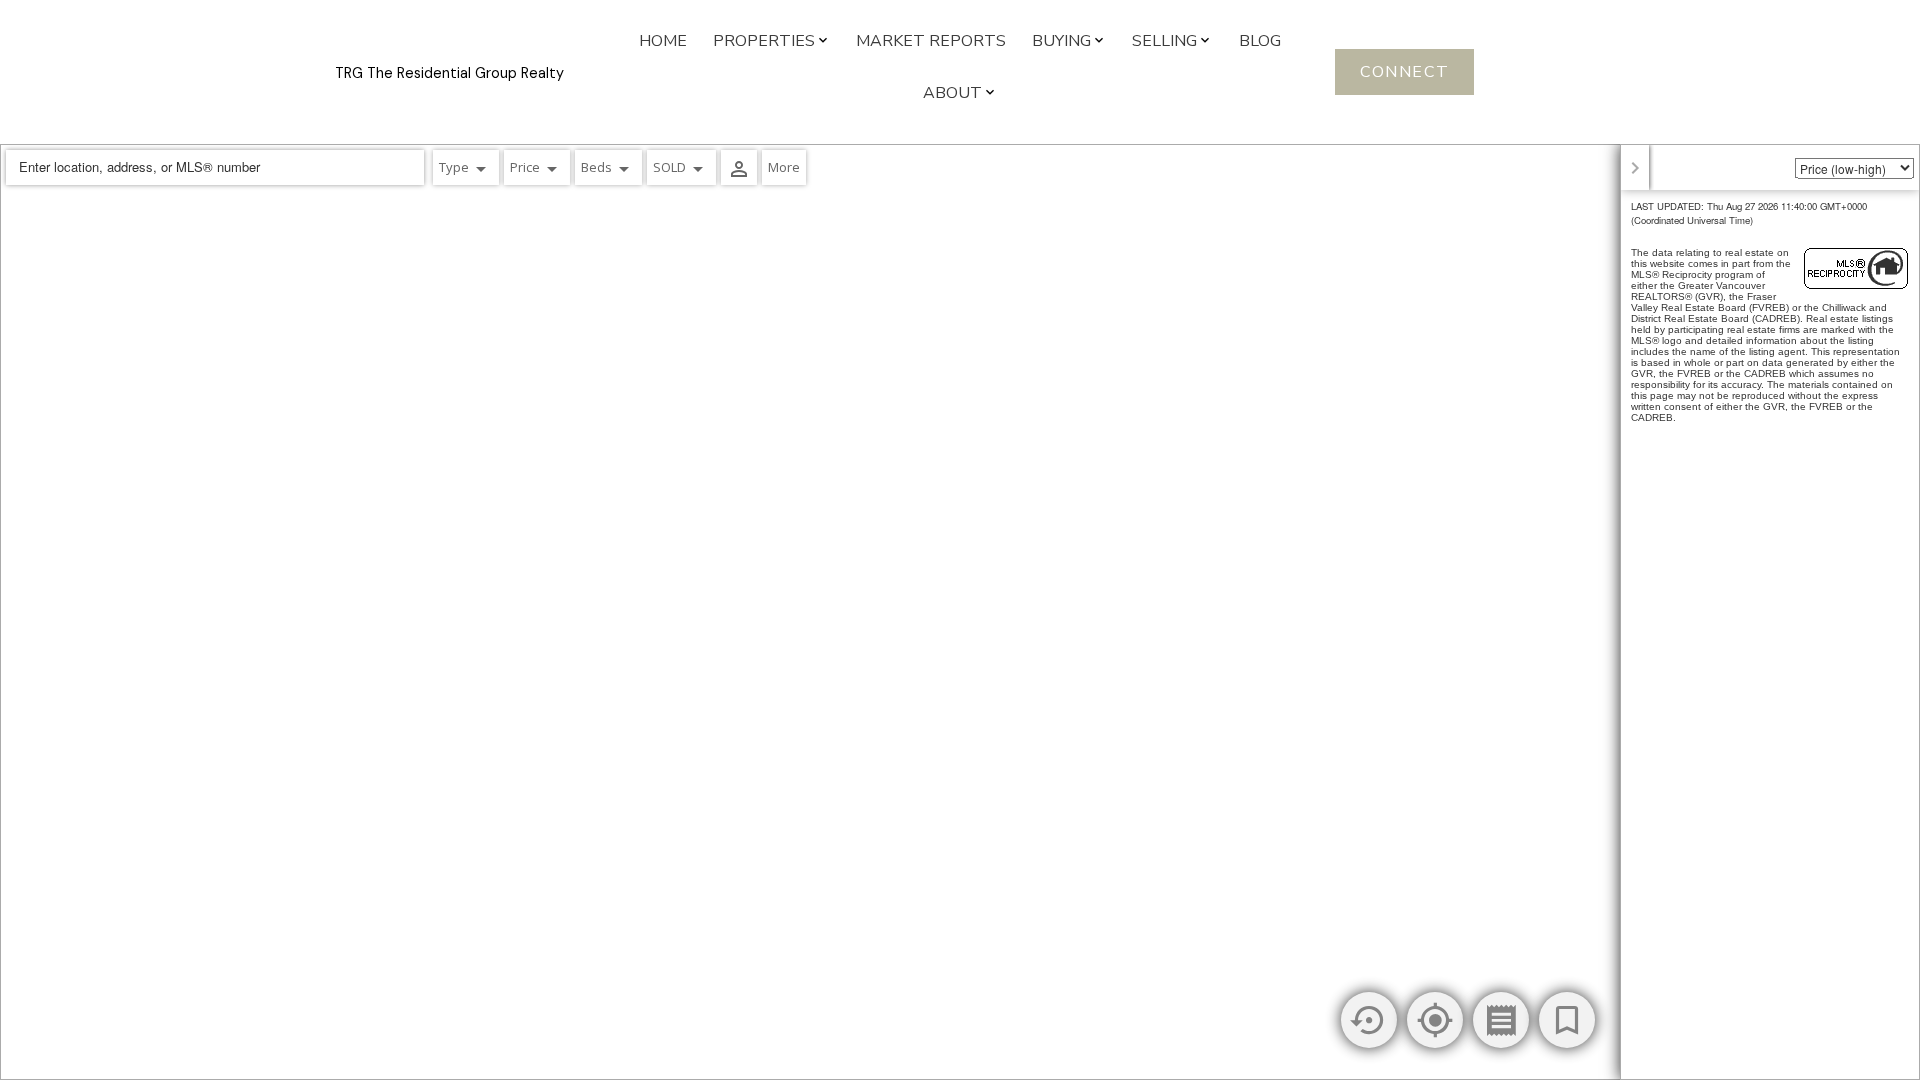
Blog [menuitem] (1260, 41)
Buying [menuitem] (1061, 41)
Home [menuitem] (663, 41)
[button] (1404, 72)
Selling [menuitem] (1164, 41)
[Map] (960, 612)
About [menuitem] (952, 93)
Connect (1404, 72)
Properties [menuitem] (764, 41)
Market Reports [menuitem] (931, 41)
